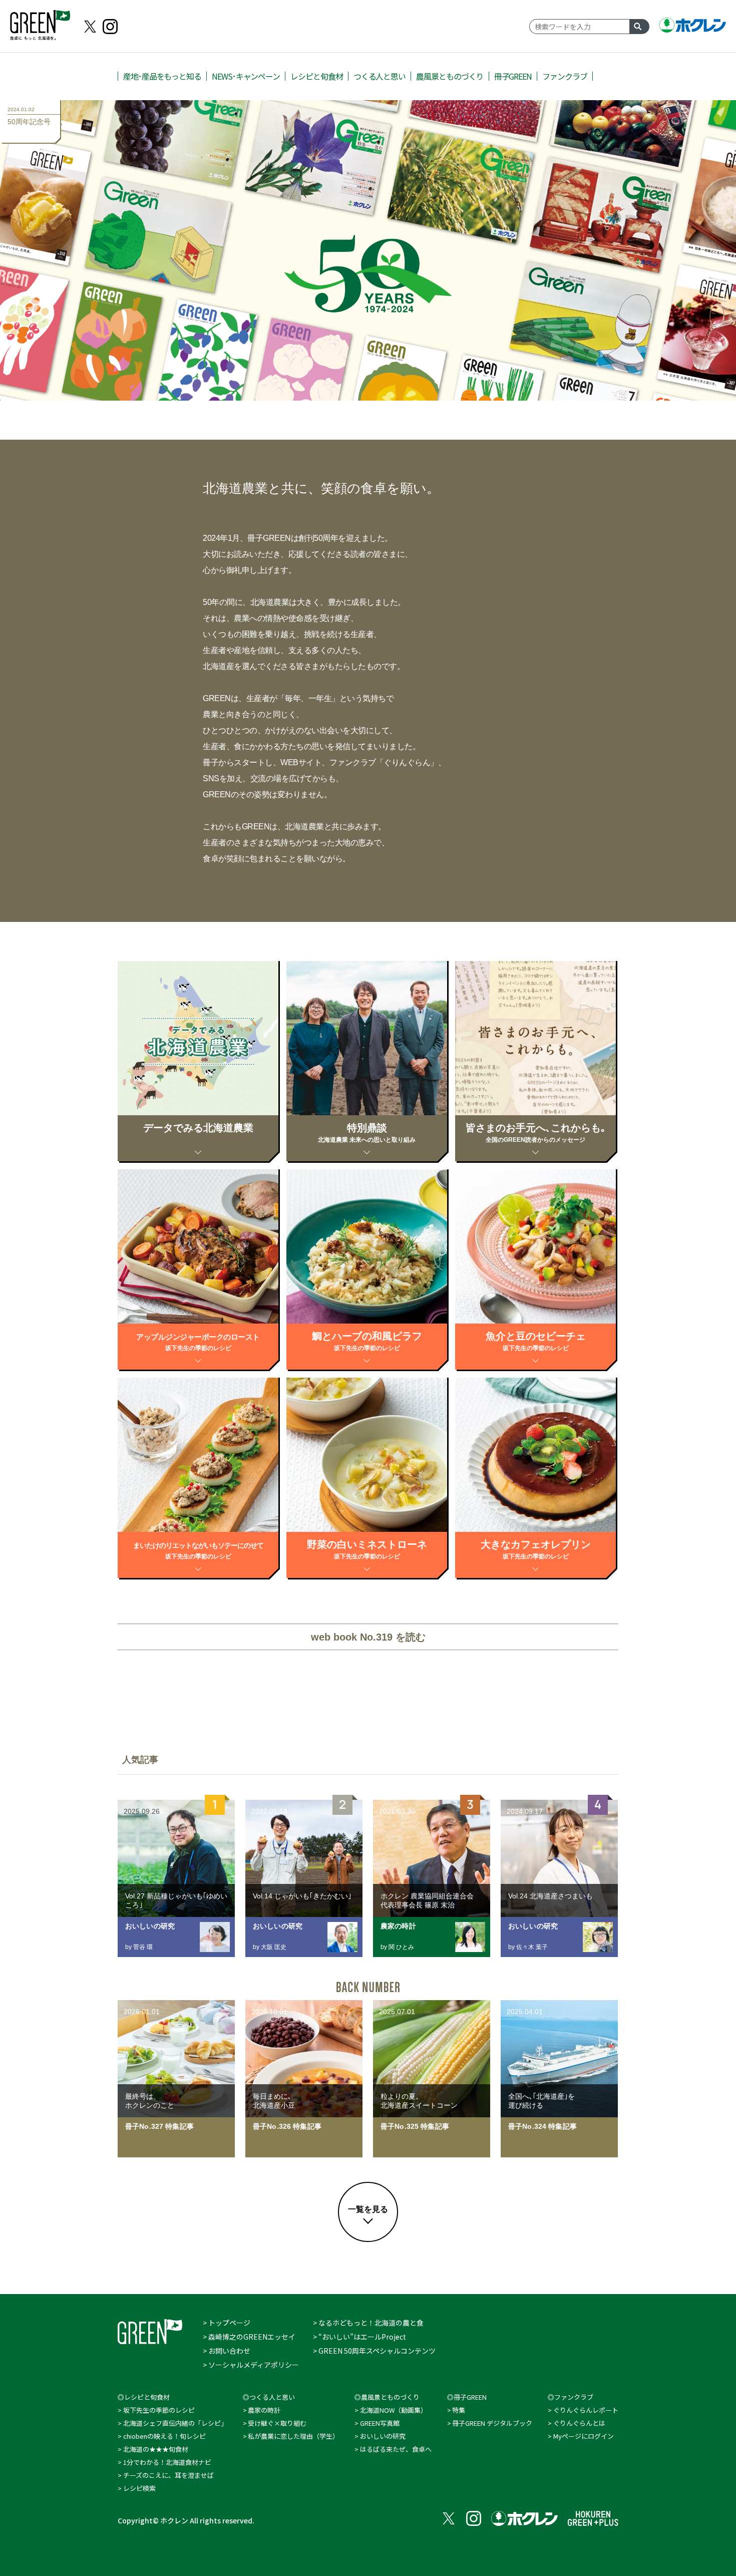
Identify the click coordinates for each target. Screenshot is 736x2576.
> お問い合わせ (227, 2351)
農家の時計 (264, 2410)
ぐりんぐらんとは (579, 2423)
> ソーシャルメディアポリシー (251, 2365)
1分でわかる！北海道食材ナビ (167, 2462)
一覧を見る (368, 2209)
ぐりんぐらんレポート (586, 2410)
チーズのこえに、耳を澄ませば (168, 2475)
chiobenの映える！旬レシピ (164, 2436)
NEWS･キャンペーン (246, 76)
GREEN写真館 (380, 2423)
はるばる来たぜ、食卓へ (396, 2449)
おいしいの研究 (383, 2436)
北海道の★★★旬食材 (156, 2449)
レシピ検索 (139, 2488)
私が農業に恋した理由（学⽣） (293, 2436)
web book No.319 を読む (368, 1637)
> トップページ (227, 2323)
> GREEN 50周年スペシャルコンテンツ (374, 2351)
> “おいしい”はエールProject (359, 2337)
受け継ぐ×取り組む (277, 2423)
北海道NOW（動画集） (394, 2410)
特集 (459, 2410)
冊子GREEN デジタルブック (492, 2423)
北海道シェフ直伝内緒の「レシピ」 (175, 2423)
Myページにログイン (584, 2436)
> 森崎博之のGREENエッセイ (249, 2337)
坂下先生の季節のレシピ (159, 2410)
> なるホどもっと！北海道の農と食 (368, 2323)
